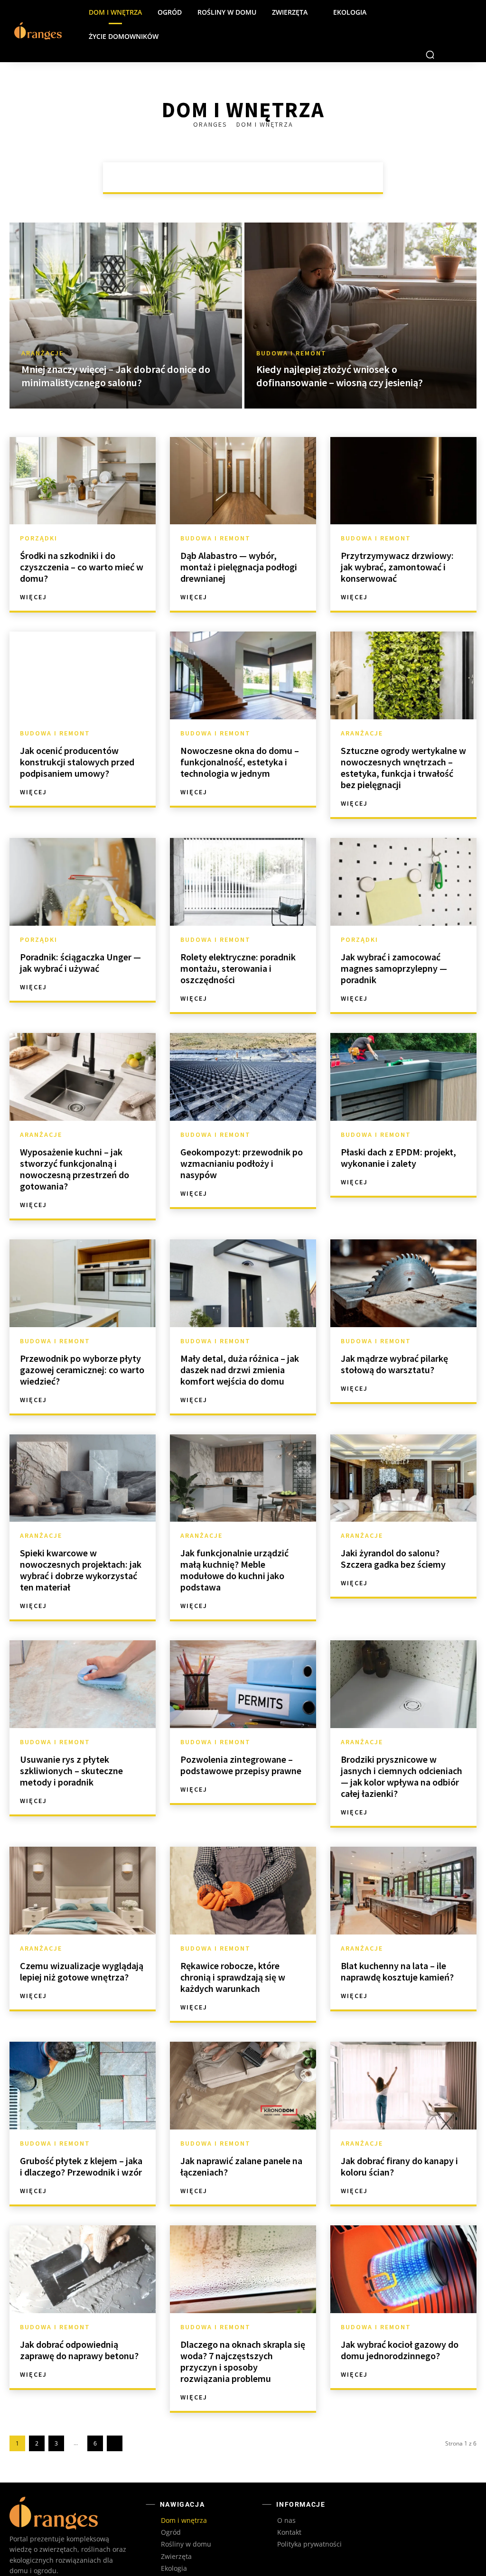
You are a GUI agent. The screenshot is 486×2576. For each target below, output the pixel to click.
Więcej (33, 573)
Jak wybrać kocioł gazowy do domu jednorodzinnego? (400, 2326)
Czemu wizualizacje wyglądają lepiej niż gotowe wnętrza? (82, 1947)
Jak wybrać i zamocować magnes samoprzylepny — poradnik (394, 944)
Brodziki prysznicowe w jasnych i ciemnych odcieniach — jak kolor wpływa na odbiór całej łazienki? (402, 1752)
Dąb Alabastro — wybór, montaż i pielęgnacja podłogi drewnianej (239, 543)
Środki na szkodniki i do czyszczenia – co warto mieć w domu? (82, 543)
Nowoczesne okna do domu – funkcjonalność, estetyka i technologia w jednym (240, 738)
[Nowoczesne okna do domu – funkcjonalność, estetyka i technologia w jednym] (243, 651)
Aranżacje (182, 153)
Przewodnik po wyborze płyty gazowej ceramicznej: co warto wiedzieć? (82, 1345)
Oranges (211, 100)
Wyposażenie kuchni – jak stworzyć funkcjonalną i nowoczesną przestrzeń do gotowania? (75, 1145)
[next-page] (115, 2419)
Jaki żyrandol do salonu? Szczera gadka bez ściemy (393, 1534)
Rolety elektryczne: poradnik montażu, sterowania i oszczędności (238, 944)
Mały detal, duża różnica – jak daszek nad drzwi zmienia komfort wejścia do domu (240, 1345)
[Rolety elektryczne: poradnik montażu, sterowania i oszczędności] (243, 858)
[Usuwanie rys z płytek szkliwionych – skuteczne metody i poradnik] (83, 1660)
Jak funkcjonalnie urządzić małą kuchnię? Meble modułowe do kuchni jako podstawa (234, 1546)
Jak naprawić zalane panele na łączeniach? (241, 2142)
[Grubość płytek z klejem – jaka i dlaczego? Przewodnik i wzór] (83, 2061)
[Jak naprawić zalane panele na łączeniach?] (243, 2061)
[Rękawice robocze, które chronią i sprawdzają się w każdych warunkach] (243, 1866)
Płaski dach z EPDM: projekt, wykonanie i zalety (398, 1133)
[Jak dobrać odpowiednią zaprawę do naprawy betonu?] (83, 2245)
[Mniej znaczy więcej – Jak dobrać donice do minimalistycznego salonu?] (126, 291)
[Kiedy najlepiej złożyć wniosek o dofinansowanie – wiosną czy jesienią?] (361, 291)
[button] (430, 30)
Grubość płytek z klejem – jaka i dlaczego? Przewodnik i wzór (81, 2142)
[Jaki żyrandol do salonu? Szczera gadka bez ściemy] (403, 1454)
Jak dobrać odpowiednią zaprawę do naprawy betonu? (79, 2326)
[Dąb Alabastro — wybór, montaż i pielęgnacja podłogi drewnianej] (243, 457)
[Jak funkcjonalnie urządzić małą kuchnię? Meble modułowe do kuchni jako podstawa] (243, 1454)
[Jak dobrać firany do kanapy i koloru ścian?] (403, 2061)
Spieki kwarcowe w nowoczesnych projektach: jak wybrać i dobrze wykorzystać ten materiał (81, 1546)
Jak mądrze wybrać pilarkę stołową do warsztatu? (394, 1340)
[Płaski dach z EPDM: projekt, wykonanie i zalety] (403, 1053)
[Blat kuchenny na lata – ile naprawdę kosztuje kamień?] (403, 1866)
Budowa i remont (245, 153)
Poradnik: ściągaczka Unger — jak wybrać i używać (80, 938)
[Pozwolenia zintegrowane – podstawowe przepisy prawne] (243, 1660)
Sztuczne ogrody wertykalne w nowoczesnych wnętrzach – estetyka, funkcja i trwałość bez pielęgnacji (403, 743)
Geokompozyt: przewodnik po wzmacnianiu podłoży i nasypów (242, 1139)
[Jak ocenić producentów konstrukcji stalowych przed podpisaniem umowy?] (83, 651)
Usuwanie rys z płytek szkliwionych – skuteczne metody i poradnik (71, 1746)
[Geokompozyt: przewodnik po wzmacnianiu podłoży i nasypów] (243, 1053)
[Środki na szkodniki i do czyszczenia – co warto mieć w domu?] (83, 457)
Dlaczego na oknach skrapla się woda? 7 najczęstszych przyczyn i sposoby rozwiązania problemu (243, 2337)
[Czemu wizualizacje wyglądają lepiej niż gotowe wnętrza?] (83, 1866)
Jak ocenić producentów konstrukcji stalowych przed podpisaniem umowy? (77, 738)
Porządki (306, 153)
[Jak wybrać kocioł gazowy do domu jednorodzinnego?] (403, 2245)
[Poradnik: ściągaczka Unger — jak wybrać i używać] (83, 858)
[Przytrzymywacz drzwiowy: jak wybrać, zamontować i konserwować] (403, 457)
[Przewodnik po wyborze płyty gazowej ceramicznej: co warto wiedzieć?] (83, 1259)
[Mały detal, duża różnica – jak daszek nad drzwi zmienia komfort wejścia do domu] (243, 1259)
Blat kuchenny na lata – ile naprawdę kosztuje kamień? (397, 1947)
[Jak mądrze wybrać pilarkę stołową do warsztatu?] (403, 1259)
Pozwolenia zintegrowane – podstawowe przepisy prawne (241, 1741)
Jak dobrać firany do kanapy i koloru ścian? (399, 2142)
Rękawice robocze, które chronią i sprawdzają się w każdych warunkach (233, 1953)
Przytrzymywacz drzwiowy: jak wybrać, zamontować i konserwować (397, 543)
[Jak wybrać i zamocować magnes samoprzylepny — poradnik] (403, 858)
